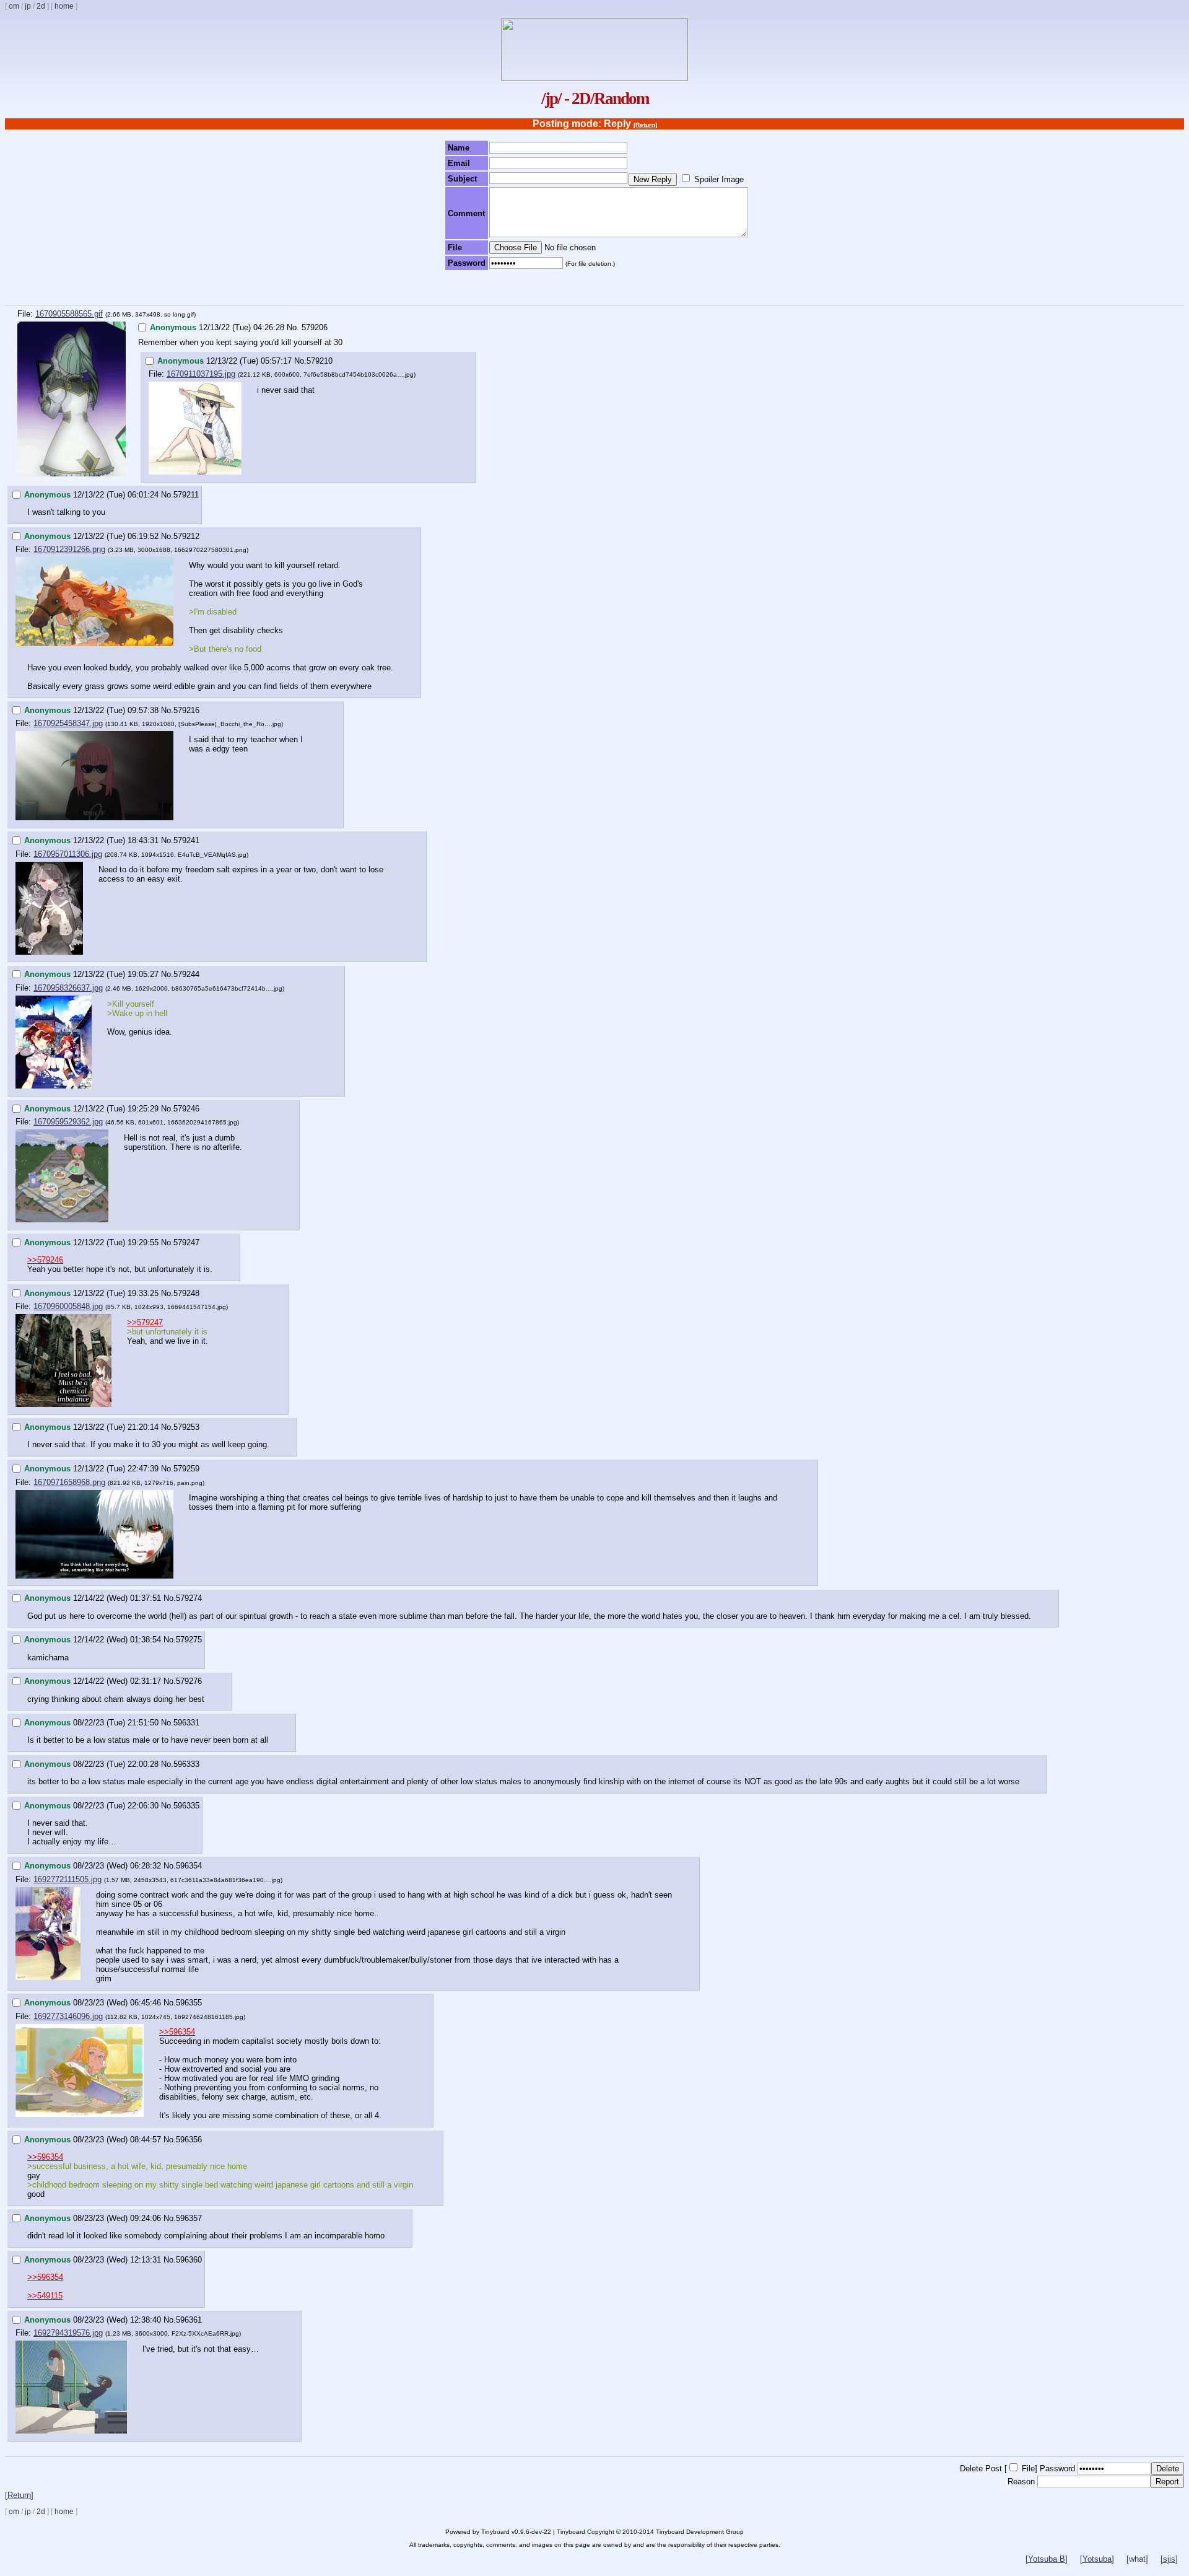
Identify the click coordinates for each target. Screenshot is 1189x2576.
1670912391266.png (69, 549)
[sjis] (1169, 2559)
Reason (1021, 2482)
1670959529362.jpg (68, 1122)
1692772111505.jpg (68, 1879)
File (1028, 2469)
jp (28, 6)
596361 (189, 2320)
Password (1057, 2469)
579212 (186, 536)
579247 (186, 1242)
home (64, 6)
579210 (320, 361)
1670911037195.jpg (201, 374)
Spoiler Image (719, 179)
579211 (186, 495)
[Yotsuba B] (1047, 2559)
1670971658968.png (69, 1482)
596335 (186, 1806)
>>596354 (177, 2032)
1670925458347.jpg (68, 723)
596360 (189, 2260)
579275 (189, 1640)
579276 (189, 1681)
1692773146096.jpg (68, 2016)
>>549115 (45, 2296)
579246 (186, 1109)
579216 (186, 710)
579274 (189, 1598)
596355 (189, 2003)
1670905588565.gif (69, 314)
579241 (186, 840)
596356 (189, 2140)
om (14, 6)
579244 (186, 974)
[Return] (645, 125)
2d (41, 6)
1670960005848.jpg (68, 1306)
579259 (186, 1469)
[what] (1137, 2559)
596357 (189, 2218)
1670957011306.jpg (68, 854)
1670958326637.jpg (68, 988)
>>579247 (145, 1322)
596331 (186, 1723)
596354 (189, 1866)
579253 (186, 1427)
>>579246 (45, 1260)
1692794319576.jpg (68, 2333)
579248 (186, 1293)
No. (293, 327)
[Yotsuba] (1097, 2559)
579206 (315, 327)
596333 (186, 1764)
